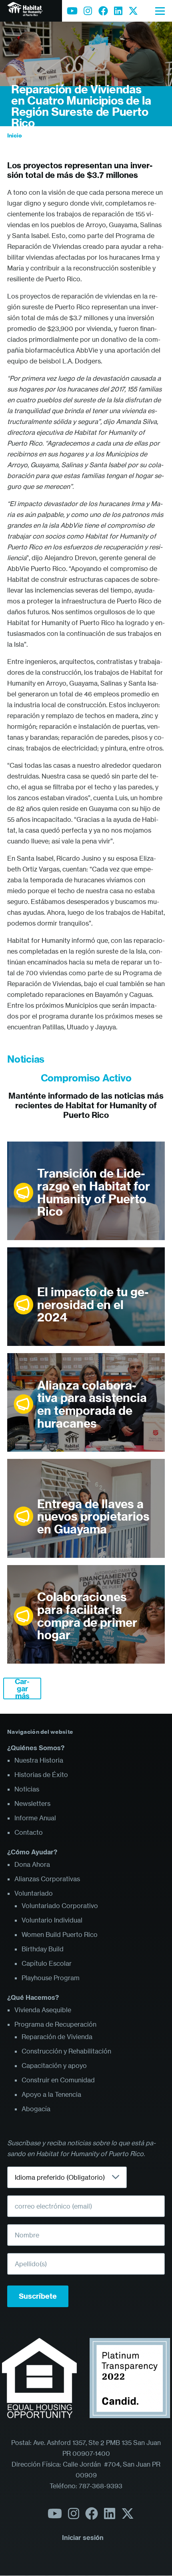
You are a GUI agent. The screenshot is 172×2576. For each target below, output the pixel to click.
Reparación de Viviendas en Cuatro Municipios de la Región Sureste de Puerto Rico (81, 106)
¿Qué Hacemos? (33, 1997)
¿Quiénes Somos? (36, 1748)
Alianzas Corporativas (47, 1879)
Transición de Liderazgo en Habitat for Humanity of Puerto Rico (94, 1193)
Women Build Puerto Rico (60, 1935)
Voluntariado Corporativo (60, 1906)
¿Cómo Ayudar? (32, 1852)
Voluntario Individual (52, 1920)
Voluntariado (34, 1893)
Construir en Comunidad (58, 2080)
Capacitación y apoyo (54, 2066)
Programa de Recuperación (55, 2024)
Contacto (29, 1832)
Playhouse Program (51, 1978)
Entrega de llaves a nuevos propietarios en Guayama (93, 1517)
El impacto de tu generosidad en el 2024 (93, 1305)
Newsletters (32, 1803)
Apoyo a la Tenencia (51, 2094)
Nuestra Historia (39, 1760)
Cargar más (22, 1688)
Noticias (27, 1789)
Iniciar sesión (83, 2538)
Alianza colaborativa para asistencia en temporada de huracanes (92, 1405)
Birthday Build (43, 1949)
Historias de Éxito (41, 1775)
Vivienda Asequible (43, 2010)
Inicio (15, 135)
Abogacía (36, 2109)
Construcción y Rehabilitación (66, 2051)
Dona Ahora (32, 1864)
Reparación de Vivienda (57, 2037)
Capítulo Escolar (47, 1963)
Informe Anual (35, 1818)
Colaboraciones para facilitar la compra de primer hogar (87, 1616)
